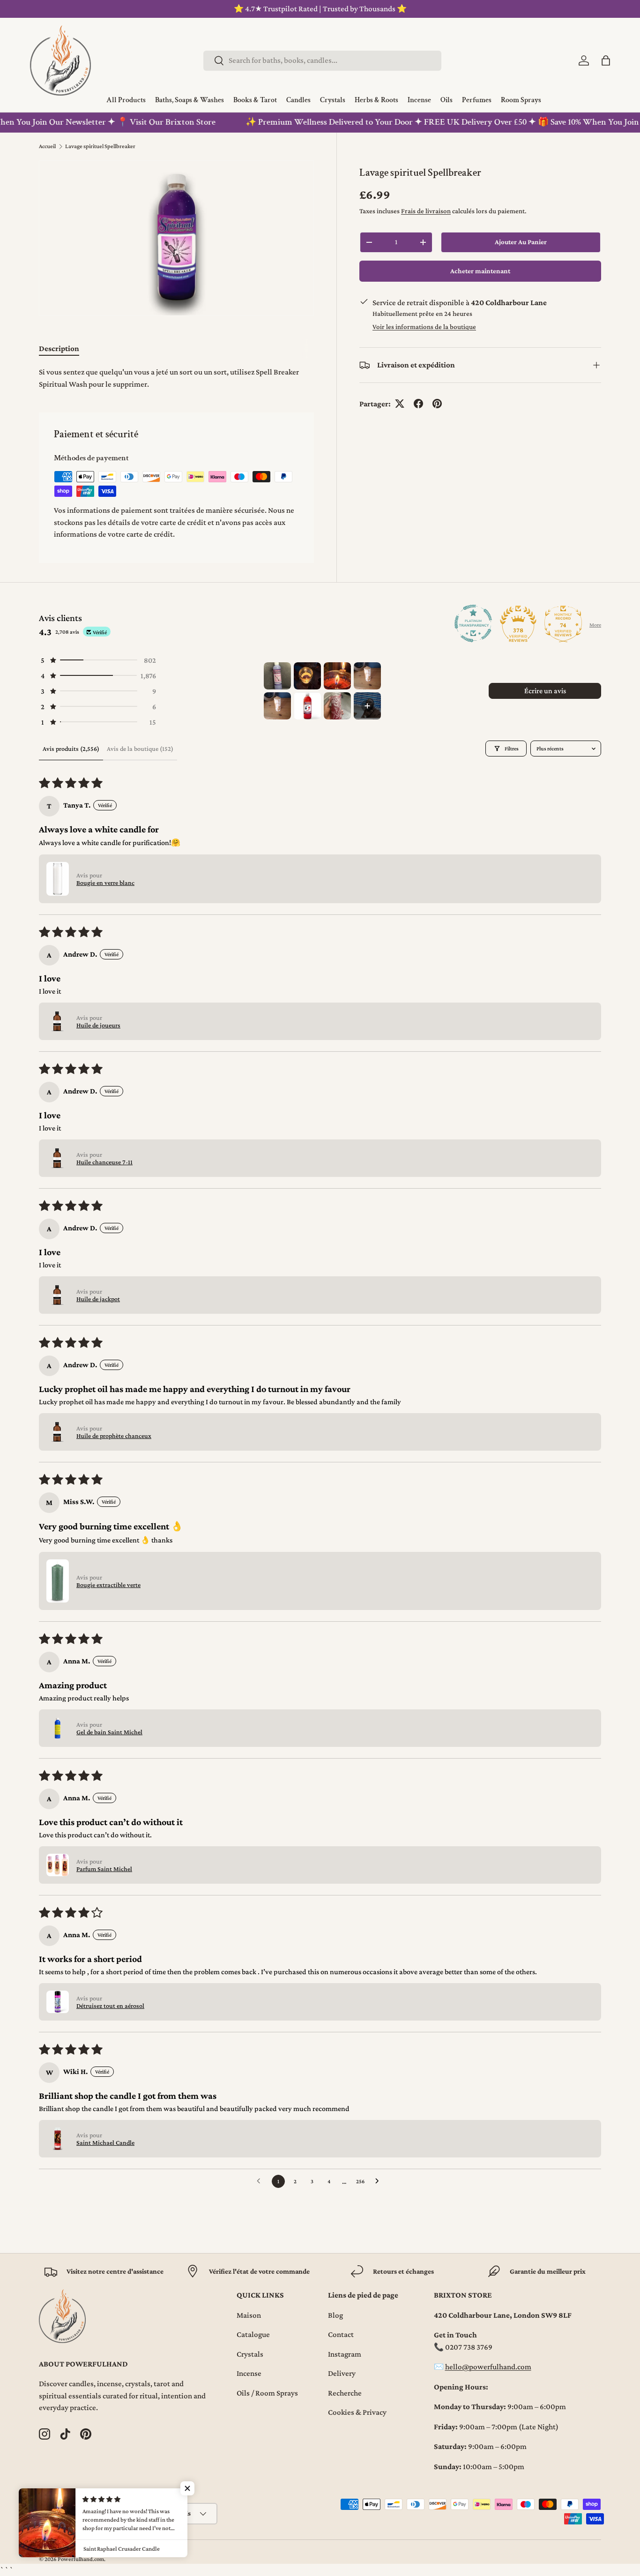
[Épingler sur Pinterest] (437, 404)
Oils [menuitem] (447, 100)
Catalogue (253, 2334)
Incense (249, 2373)
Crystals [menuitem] (333, 100)
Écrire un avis (545, 691)
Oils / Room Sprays (267, 2393)
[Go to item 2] (307, 676)
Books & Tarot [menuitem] (255, 100)
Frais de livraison (426, 211)
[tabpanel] (176, 378)
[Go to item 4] (367, 676)
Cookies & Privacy (357, 2412)
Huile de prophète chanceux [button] (114, 1436)
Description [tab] (59, 348)
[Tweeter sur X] (400, 404)
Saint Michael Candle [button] (105, 2142)
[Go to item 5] (277, 706)
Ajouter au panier (521, 242)
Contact (341, 2334)
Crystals (250, 2354)
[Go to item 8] (367, 706)
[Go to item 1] (277, 676)
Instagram (345, 2354)
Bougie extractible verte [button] (108, 1585)
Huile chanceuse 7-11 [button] (104, 1162)
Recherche (345, 2393)
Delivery (342, 2373)
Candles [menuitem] (298, 100)
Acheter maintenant (480, 271)
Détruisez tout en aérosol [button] (110, 2006)
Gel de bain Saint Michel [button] (109, 1732)
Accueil (47, 146)
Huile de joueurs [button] (98, 1025)
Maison (249, 2315)
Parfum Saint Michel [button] (104, 1869)
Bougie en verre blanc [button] (105, 883)
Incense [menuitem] (419, 100)
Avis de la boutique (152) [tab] (140, 749)
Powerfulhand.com (81, 2559)
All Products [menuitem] (126, 100)
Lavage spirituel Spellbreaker (100, 146)
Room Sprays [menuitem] (521, 100)
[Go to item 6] (307, 706)
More (595, 625)
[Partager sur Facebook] (418, 404)
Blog (335, 2315)
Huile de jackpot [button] (98, 1299)
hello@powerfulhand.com (488, 2367)
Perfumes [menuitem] (477, 100)
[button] (606, 60)
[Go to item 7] (337, 706)
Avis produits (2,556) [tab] (71, 749)
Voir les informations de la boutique (424, 326)
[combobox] (322, 60)
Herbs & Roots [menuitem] (376, 100)
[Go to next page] (380, 2181)
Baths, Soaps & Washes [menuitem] (190, 100)
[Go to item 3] (337, 676)
